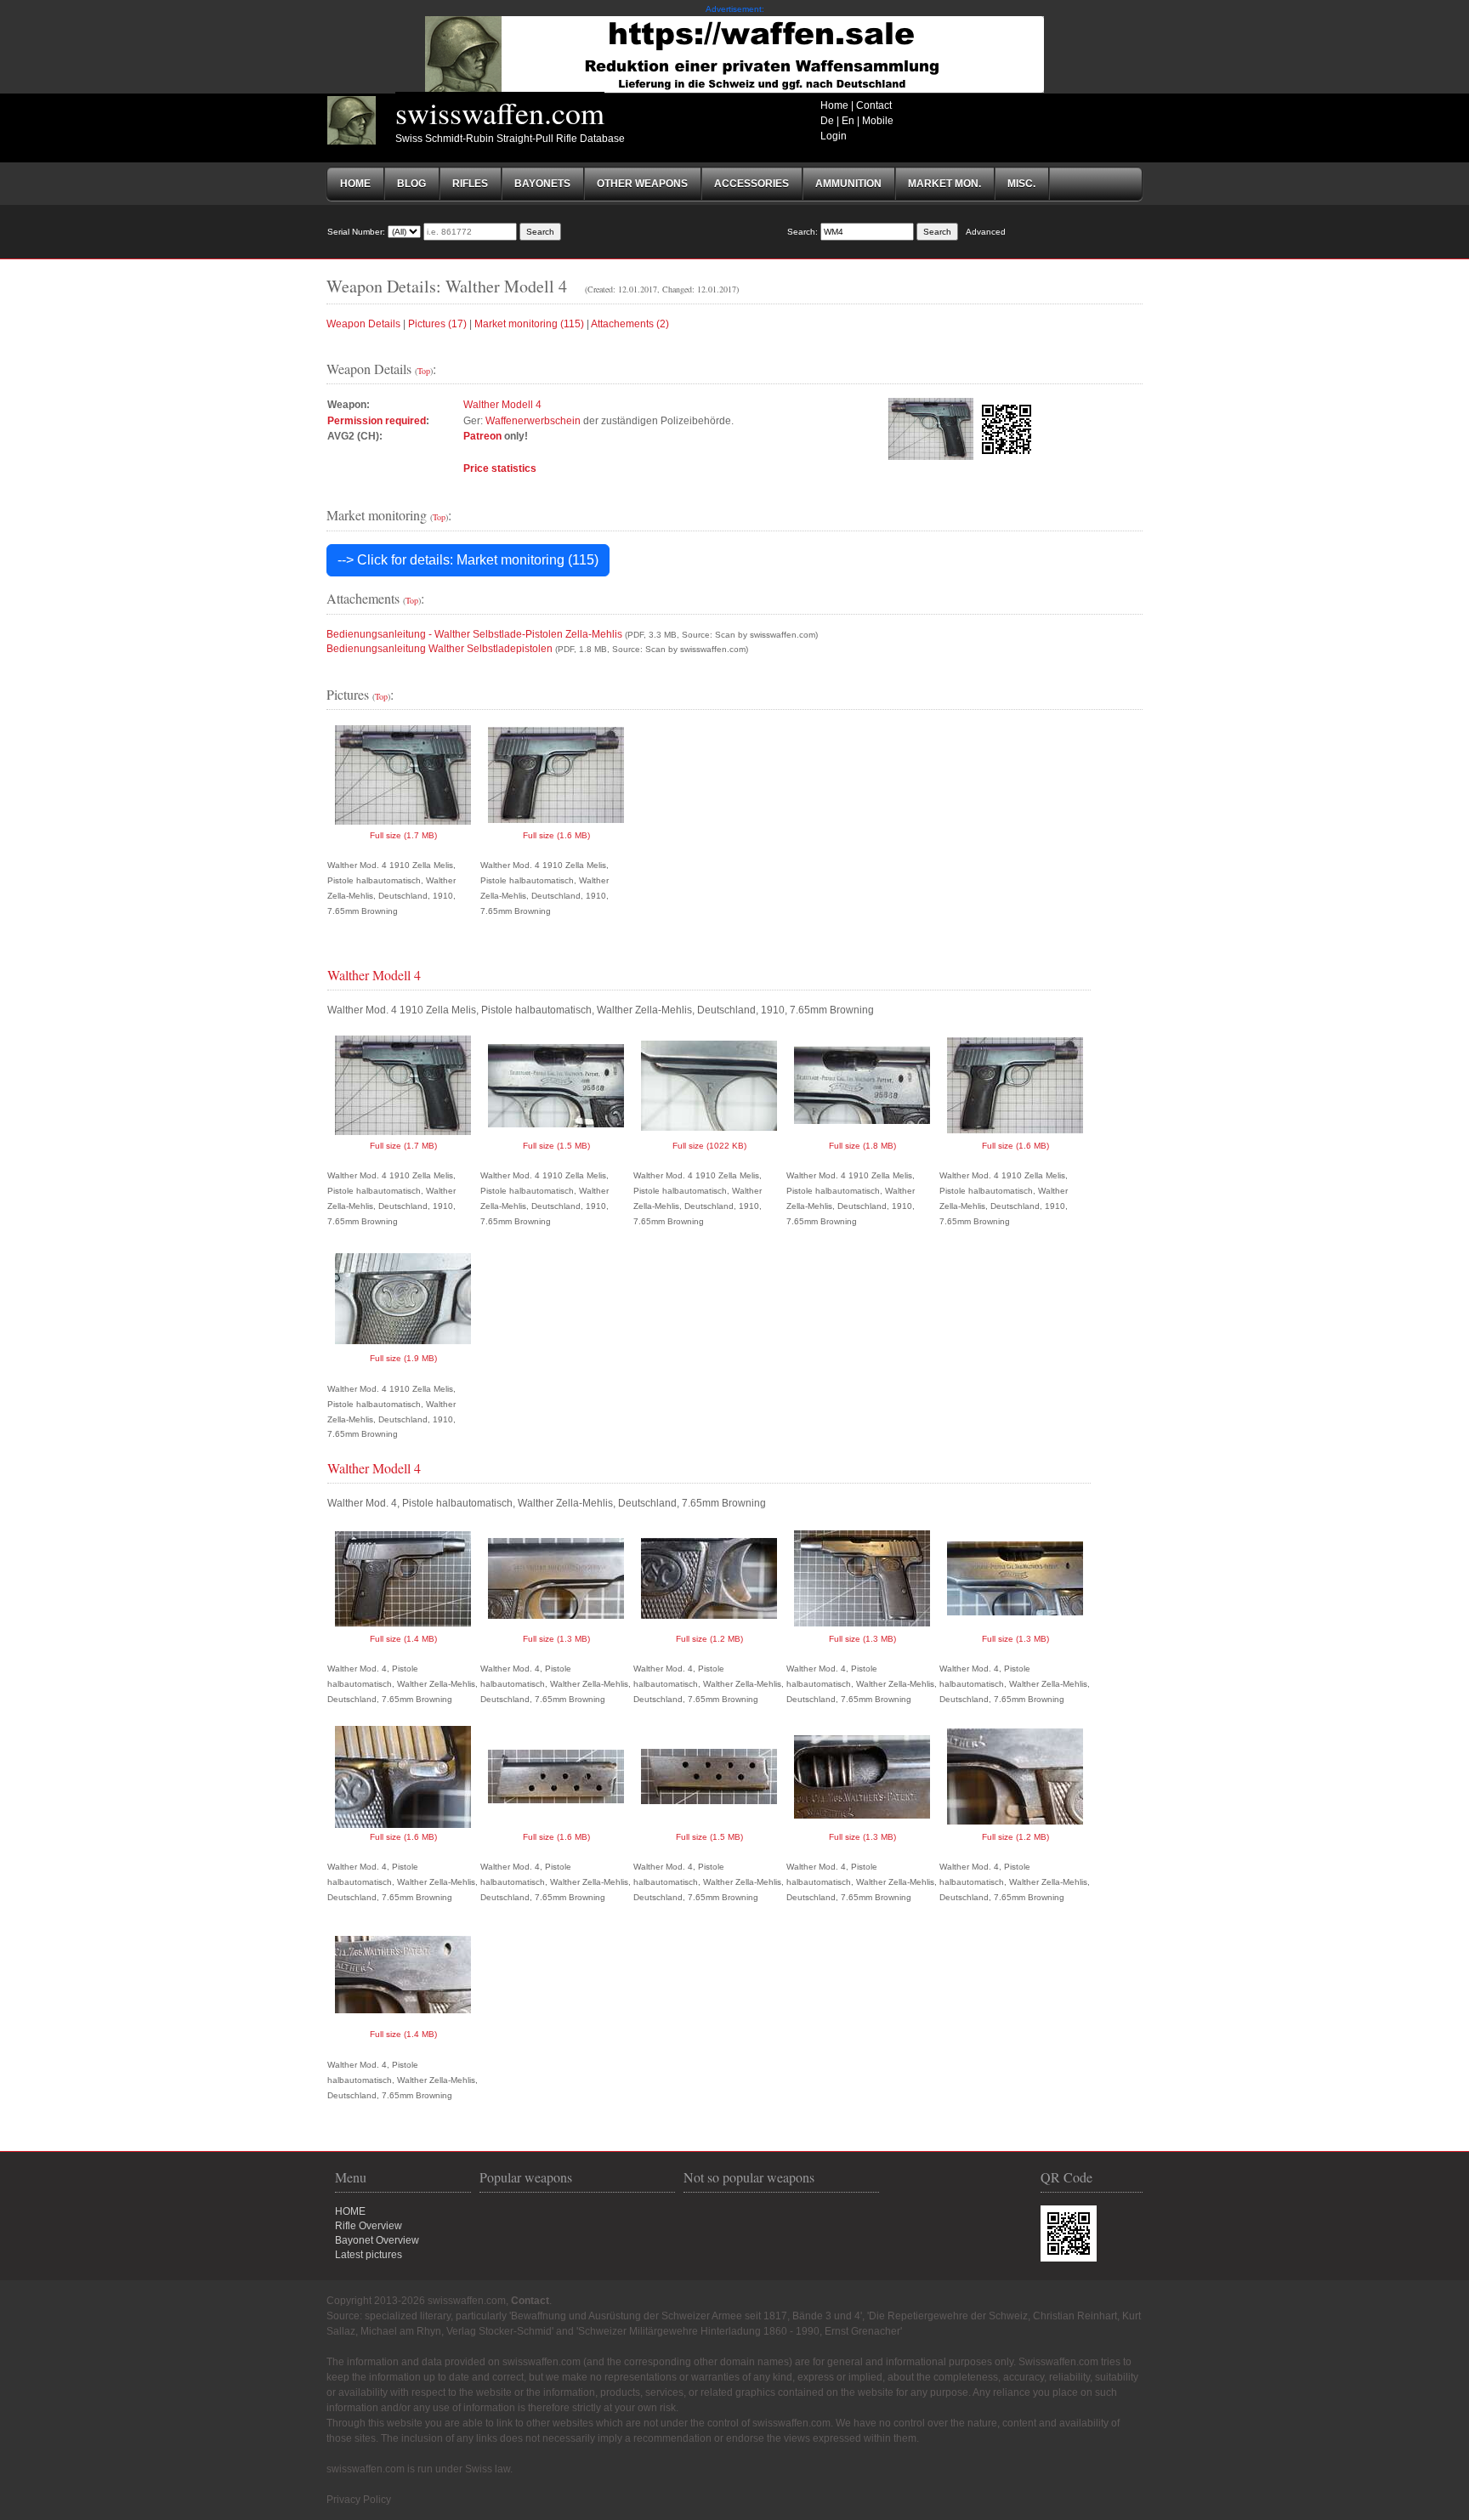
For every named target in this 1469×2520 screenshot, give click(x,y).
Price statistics (500, 468)
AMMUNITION (848, 184)
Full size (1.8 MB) (862, 1146)
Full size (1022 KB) (709, 1146)
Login (834, 136)
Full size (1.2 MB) (709, 1639)
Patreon (482, 436)
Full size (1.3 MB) (556, 1639)
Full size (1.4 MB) (403, 1639)
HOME (350, 2211)
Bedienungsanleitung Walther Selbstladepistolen (440, 649)
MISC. (1021, 184)
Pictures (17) (437, 324)
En (848, 121)
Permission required (377, 421)
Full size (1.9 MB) (403, 1358)
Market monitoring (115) (529, 324)
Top (424, 371)
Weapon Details (363, 324)
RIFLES (470, 184)
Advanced (986, 232)
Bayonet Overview (377, 2240)
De (827, 121)
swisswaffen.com (500, 112)
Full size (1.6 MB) (556, 835)
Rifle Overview (369, 2226)
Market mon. (944, 184)
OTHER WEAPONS (642, 184)
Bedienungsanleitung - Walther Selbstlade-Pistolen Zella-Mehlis (474, 634)
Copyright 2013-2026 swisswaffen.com (416, 2301)
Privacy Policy (359, 2500)
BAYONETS (542, 184)
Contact (874, 105)
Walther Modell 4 (502, 405)
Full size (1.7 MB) (403, 835)
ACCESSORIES (752, 184)
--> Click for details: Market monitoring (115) (468, 560)
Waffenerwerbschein (533, 421)
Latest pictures (369, 2255)
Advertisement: (735, 9)
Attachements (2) (630, 324)
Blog (411, 184)
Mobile (878, 121)
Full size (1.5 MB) (556, 1146)
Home (834, 105)
